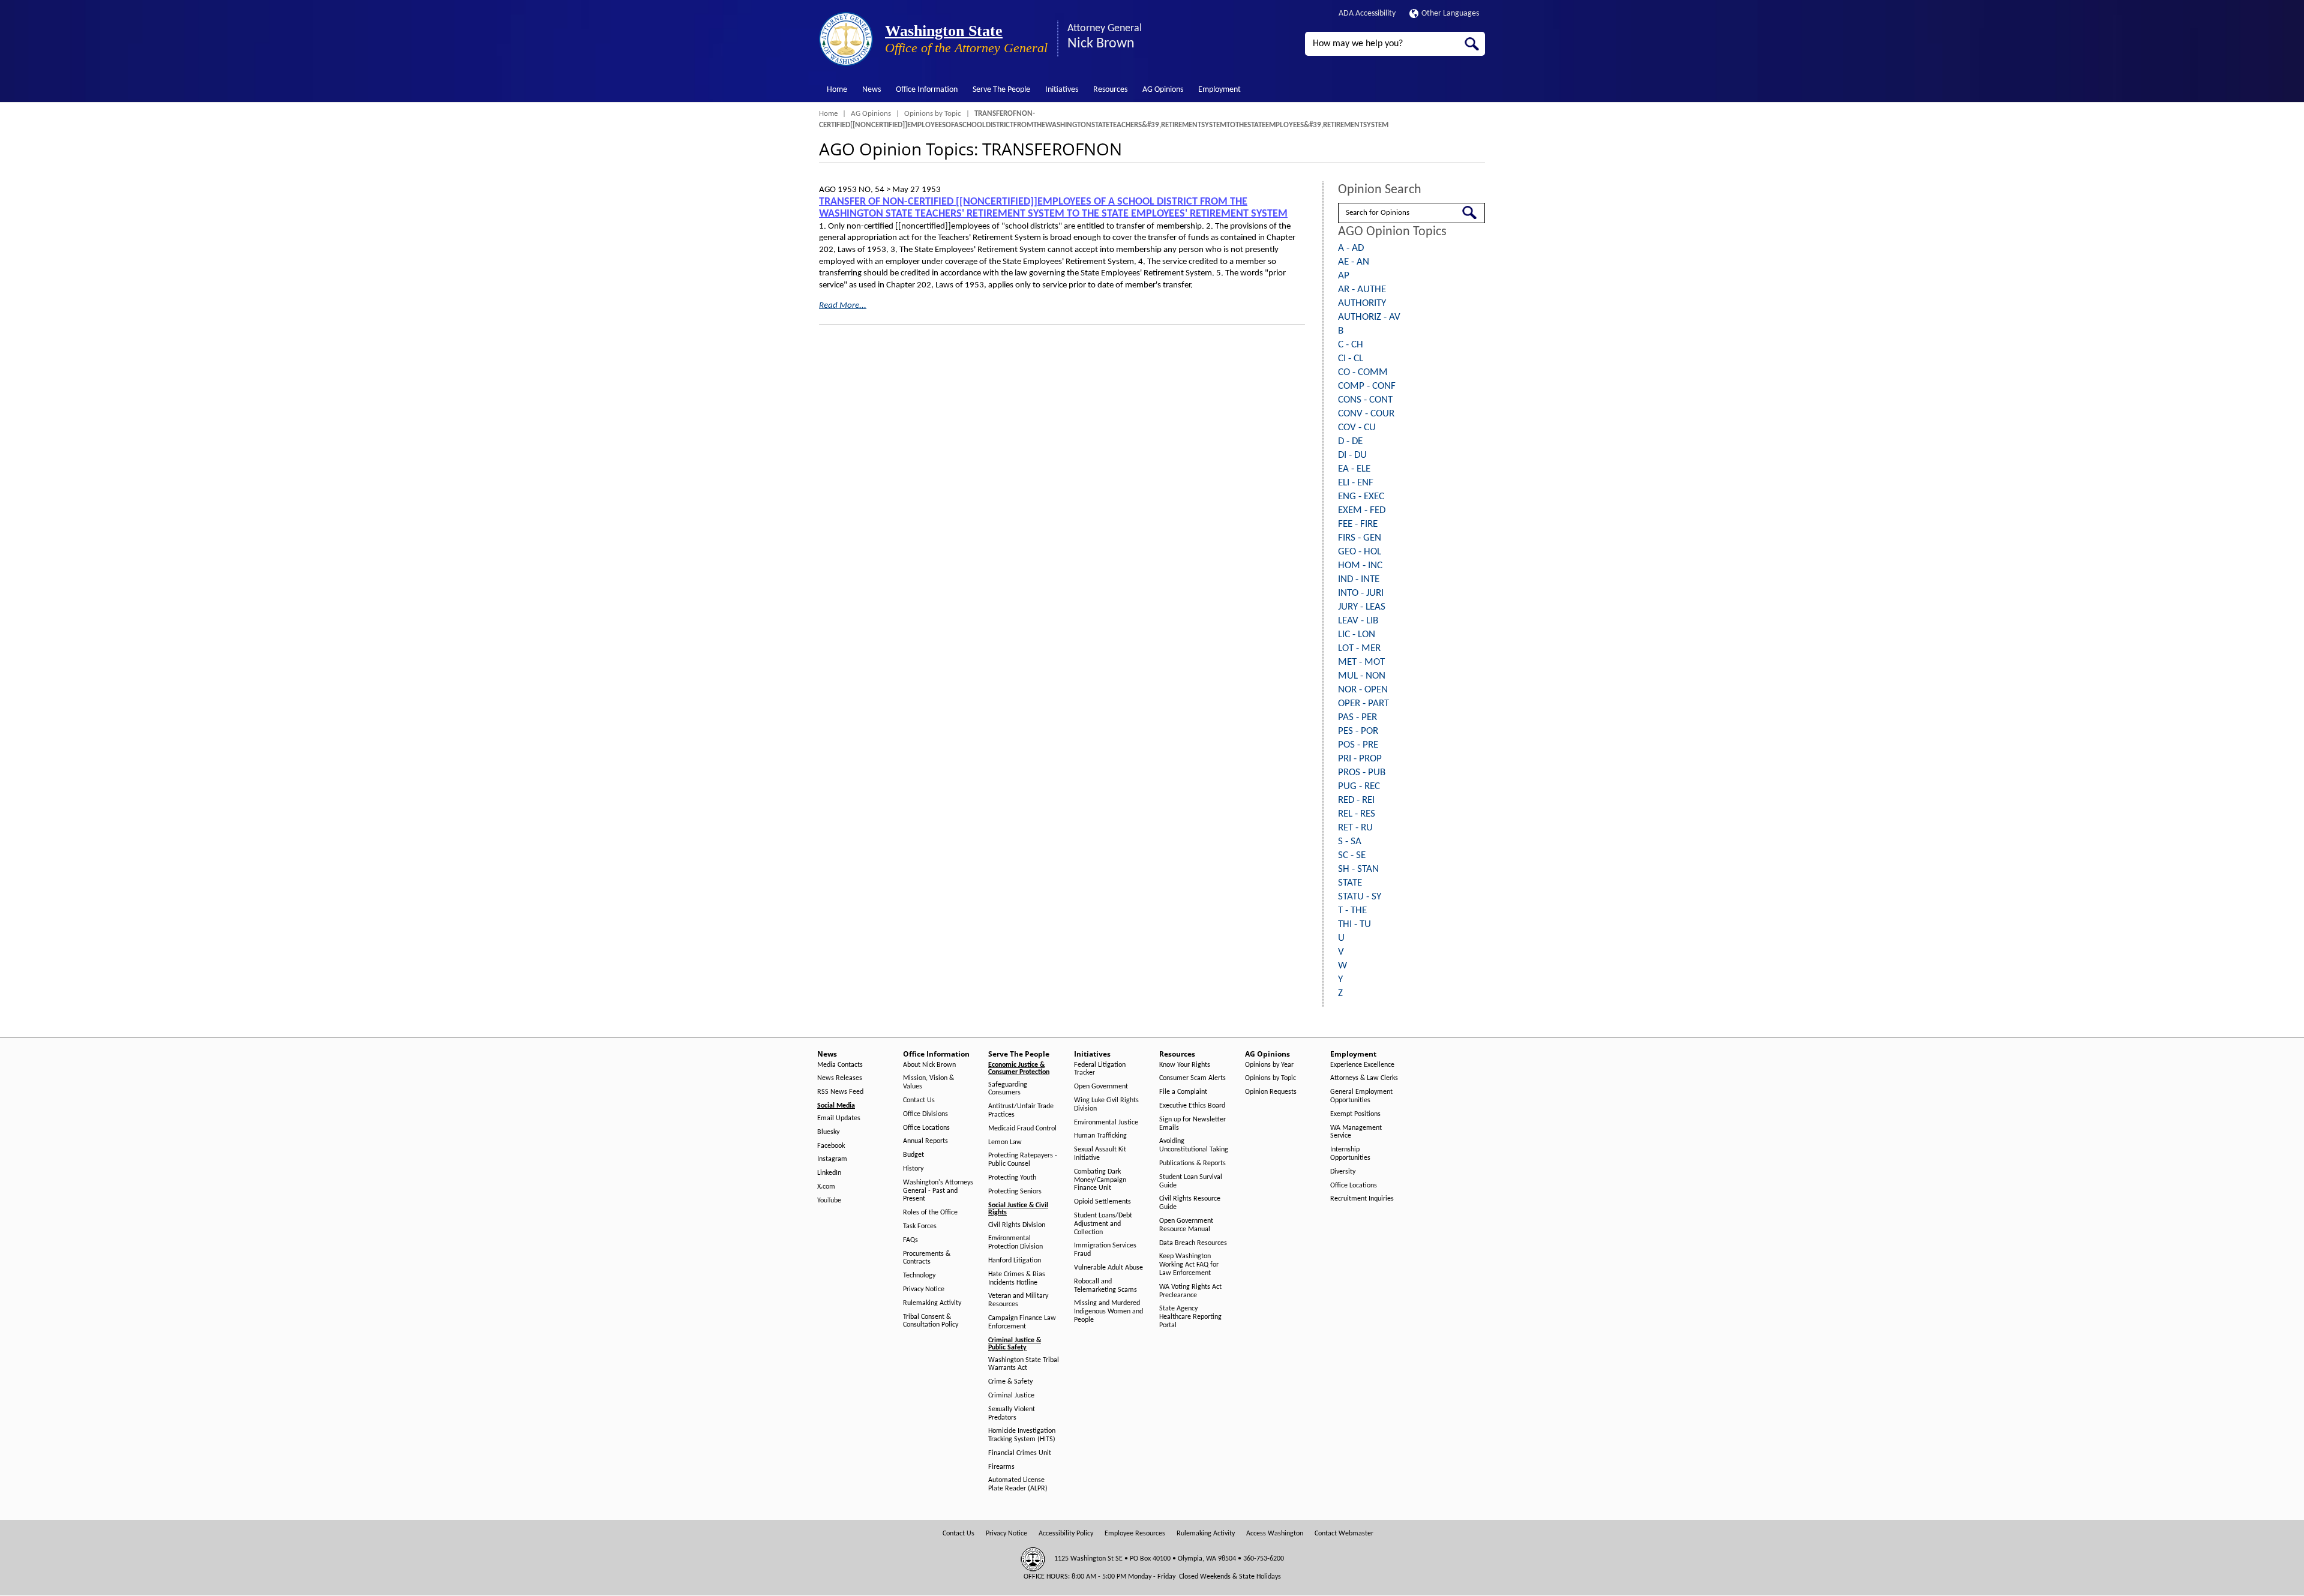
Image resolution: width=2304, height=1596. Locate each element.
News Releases (840, 1078)
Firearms (1001, 1467)
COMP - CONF (1367, 386)
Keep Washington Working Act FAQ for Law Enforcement (1189, 1265)
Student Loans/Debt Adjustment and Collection (1103, 1224)
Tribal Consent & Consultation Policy (931, 1321)
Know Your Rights (1185, 1065)
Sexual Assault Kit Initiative (1100, 1154)
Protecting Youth (1012, 1178)
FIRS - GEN (1360, 538)
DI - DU (1352, 455)
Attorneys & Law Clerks (1364, 1078)
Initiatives (1062, 90)
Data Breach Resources (1193, 1243)
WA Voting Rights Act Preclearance (1190, 1291)
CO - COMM (1363, 372)
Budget (913, 1155)
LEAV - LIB (1358, 621)
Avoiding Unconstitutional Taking (1194, 1145)
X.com (826, 1187)
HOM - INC (1360, 565)
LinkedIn (829, 1173)
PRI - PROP (1360, 759)
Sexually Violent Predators (1012, 1414)
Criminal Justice (1011, 1396)
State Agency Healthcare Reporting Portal (1190, 1317)
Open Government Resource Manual (1186, 1225)
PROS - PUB (1362, 772)
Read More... (843, 306)
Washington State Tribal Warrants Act (1024, 1364)
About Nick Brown (929, 1065)
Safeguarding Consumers (1008, 1089)
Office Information (927, 90)
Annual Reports (925, 1141)
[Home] (846, 39)
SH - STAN (1358, 869)
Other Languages (1450, 13)
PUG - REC (1359, 786)
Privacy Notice (924, 1289)
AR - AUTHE (1362, 289)
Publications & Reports (1192, 1163)
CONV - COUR (1366, 414)
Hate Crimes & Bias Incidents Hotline (1017, 1279)
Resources (1110, 90)
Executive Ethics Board (1192, 1106)
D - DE (1350, 441)
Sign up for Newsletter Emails (1192, 1124)
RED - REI (1356, 800)
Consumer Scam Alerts (1192, 1078)
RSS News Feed (840, 1092)
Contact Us (919, 1100)
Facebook (831, 1146)
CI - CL (1351, 358)
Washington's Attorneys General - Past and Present (938, 1191)
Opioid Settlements (1102, 1202)
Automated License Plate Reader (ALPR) (1018, 1484)
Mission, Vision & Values (928, 1082)
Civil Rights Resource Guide (1190, 1203)
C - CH (1351, 345)
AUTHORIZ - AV (1369, 317)
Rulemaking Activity (932, 1303)
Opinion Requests (1271, 1092)
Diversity (1343, 1172)
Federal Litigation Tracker (1100, 1069)
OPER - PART (1363, 703)
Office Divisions (925, 1114)
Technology (919, 1276)
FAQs (910, 1240)
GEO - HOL (1360, 552)
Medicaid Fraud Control (1022, 1129)
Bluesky (828, 1132)
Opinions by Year (1269, 1065)
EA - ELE (1354, 469)
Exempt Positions (1355, 1114)
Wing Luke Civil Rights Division (1106, 1105)
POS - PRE (1358, 745)
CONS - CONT (1365, 400)
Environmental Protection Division (1015, 1243)
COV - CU (1357, 427)
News (871, 90)
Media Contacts (840, 1065)
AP (1344, 276)
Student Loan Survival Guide (1191, 1181)
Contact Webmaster (1344, 1534)
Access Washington (1275, 1534)
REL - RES (1357, 814)
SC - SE (1352, 855)
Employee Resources (1135, 1534)
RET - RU (1355, 828)
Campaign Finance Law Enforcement (1022, 1322)
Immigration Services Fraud (1105, 1250)
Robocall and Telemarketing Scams (1105, 1286)
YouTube (829, 1201)
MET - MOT (1361, 662)
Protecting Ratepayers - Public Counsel (1023, 1160)
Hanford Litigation (1015, 1261)
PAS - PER (1357, 717)
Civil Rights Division (1017, 1225)
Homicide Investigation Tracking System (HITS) (1022, 1435)
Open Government (1101, 1087)
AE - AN (1354, 262)
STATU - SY (1360, 897)
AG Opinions (1163, 90)
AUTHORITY (1362, 303)
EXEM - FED (1362, 510)
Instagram (832, 1159)
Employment (1219, 90)
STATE (1350, 883)
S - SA (1350, 841)
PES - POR (1358, 731)
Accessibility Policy (1066, 1534)
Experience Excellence (1362, 1065)
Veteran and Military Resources (1018, 1300)
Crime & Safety (1010, 1382)
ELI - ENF (1356, 483)
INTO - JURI (1361, 593)
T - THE (1352, 910)
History (913, 1169)
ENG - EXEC (1361, 496)
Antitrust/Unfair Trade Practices (1021, 1111)
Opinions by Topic (933, 114)
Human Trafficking (1100, 1136)
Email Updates (839, 1118)
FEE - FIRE (1358, 524)
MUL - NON (1362, 676)
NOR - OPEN (1363, 690)
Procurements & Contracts (927, 1258)
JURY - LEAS (1362, 607)
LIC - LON (1357, 634)
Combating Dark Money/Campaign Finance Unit (1100, 1180)
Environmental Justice (1106, 1123)
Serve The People (1001, 90)
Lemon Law (1005, 1142)
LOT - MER (1359, 648)
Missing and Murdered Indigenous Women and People (1108, 1312)
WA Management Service (1356, 1132)
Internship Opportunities (1350, 1154)
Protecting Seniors (1015, 1192)
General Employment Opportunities (1361, 1096)
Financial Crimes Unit (1020, 1453)
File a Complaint (1183, 1092)
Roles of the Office (930, 1213)
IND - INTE (1359, 579)
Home (837, 90)
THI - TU (1354, 924)
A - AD (1351, 248)
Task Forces (920, 1226)
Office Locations (926, 1128)
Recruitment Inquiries (1362, 1199)
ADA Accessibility (1367, 13)
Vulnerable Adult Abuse (1108, 1268)
